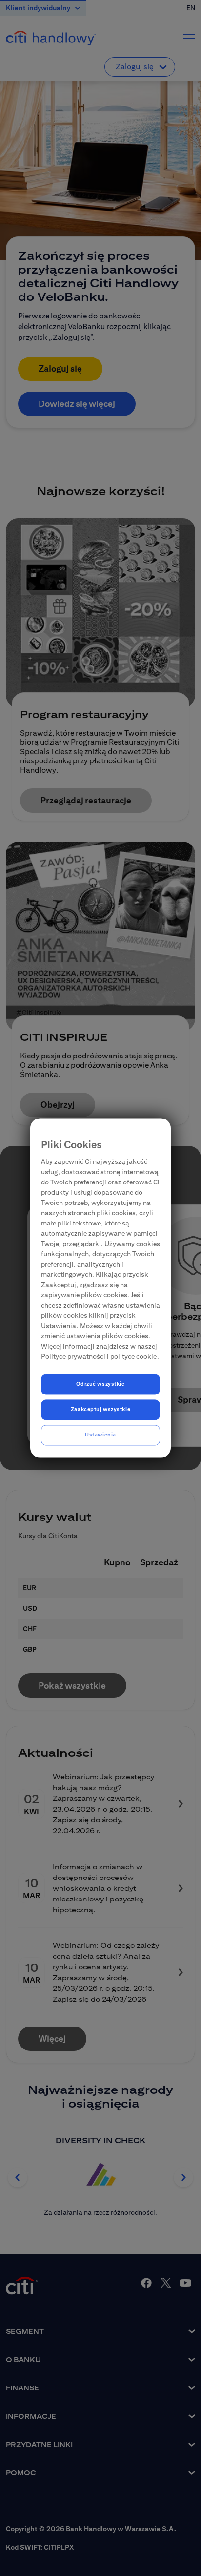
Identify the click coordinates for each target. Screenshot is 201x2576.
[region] (100, 1288)
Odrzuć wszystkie (100, 1384)
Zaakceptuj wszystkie (100, 1410)
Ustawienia (100, 1435)
